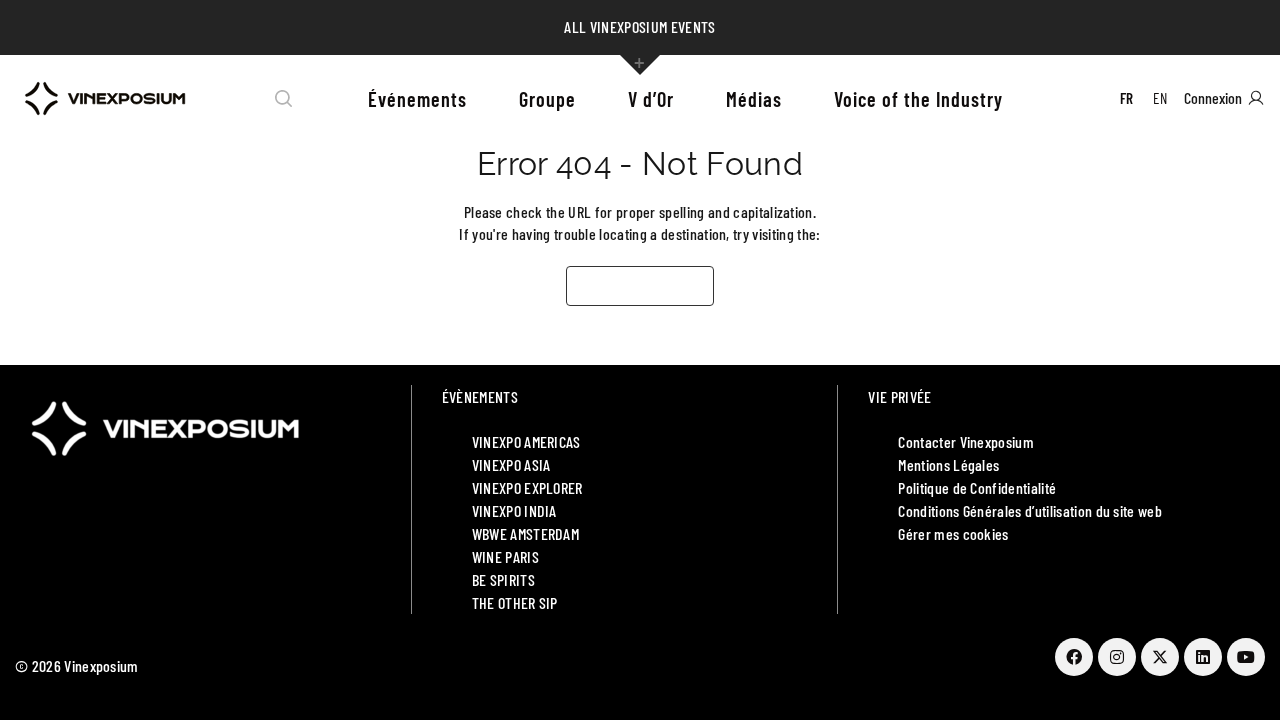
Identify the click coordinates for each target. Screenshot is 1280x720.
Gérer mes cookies (953, 533)
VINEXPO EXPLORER (527, 487)
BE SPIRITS (503, 579)
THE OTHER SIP (515, 602)
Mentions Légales (948, 464)
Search (283, 99)
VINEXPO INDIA (514, 510)
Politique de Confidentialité (977, 487)
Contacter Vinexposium (966, 441)
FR (1127, 98)
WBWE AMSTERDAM (525, 533)
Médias (754, 99)
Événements (417, 99)
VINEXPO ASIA (511, 464)
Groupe (547, 99)
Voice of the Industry (918, 99)
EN (1160, 98)
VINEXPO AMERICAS (526, 441)
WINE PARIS (505, 556)
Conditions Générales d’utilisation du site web (1030, 510)
